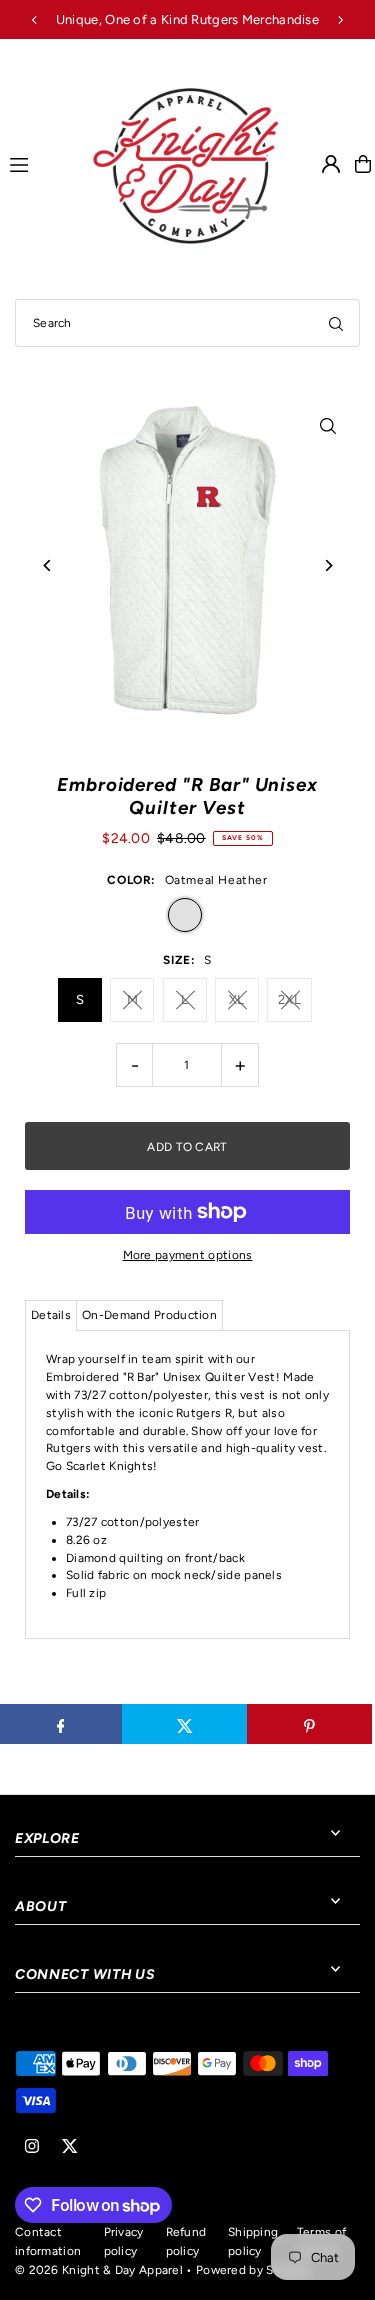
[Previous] (35, 20)
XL (237, 999)
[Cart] (363, 164)
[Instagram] (32, 2147)
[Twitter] (70, 2147)
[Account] (331, 164)
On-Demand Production (149, 1315)
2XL (289, 999)
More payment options (188, 1255)
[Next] (340, 20)
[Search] (336, 323)
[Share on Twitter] (184, 1724)
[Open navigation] (40, 163)
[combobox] (187, 323)
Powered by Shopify (252, 2270)
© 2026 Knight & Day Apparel (99, 2270)
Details (51, 1315)
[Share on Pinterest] (309, 1724)
